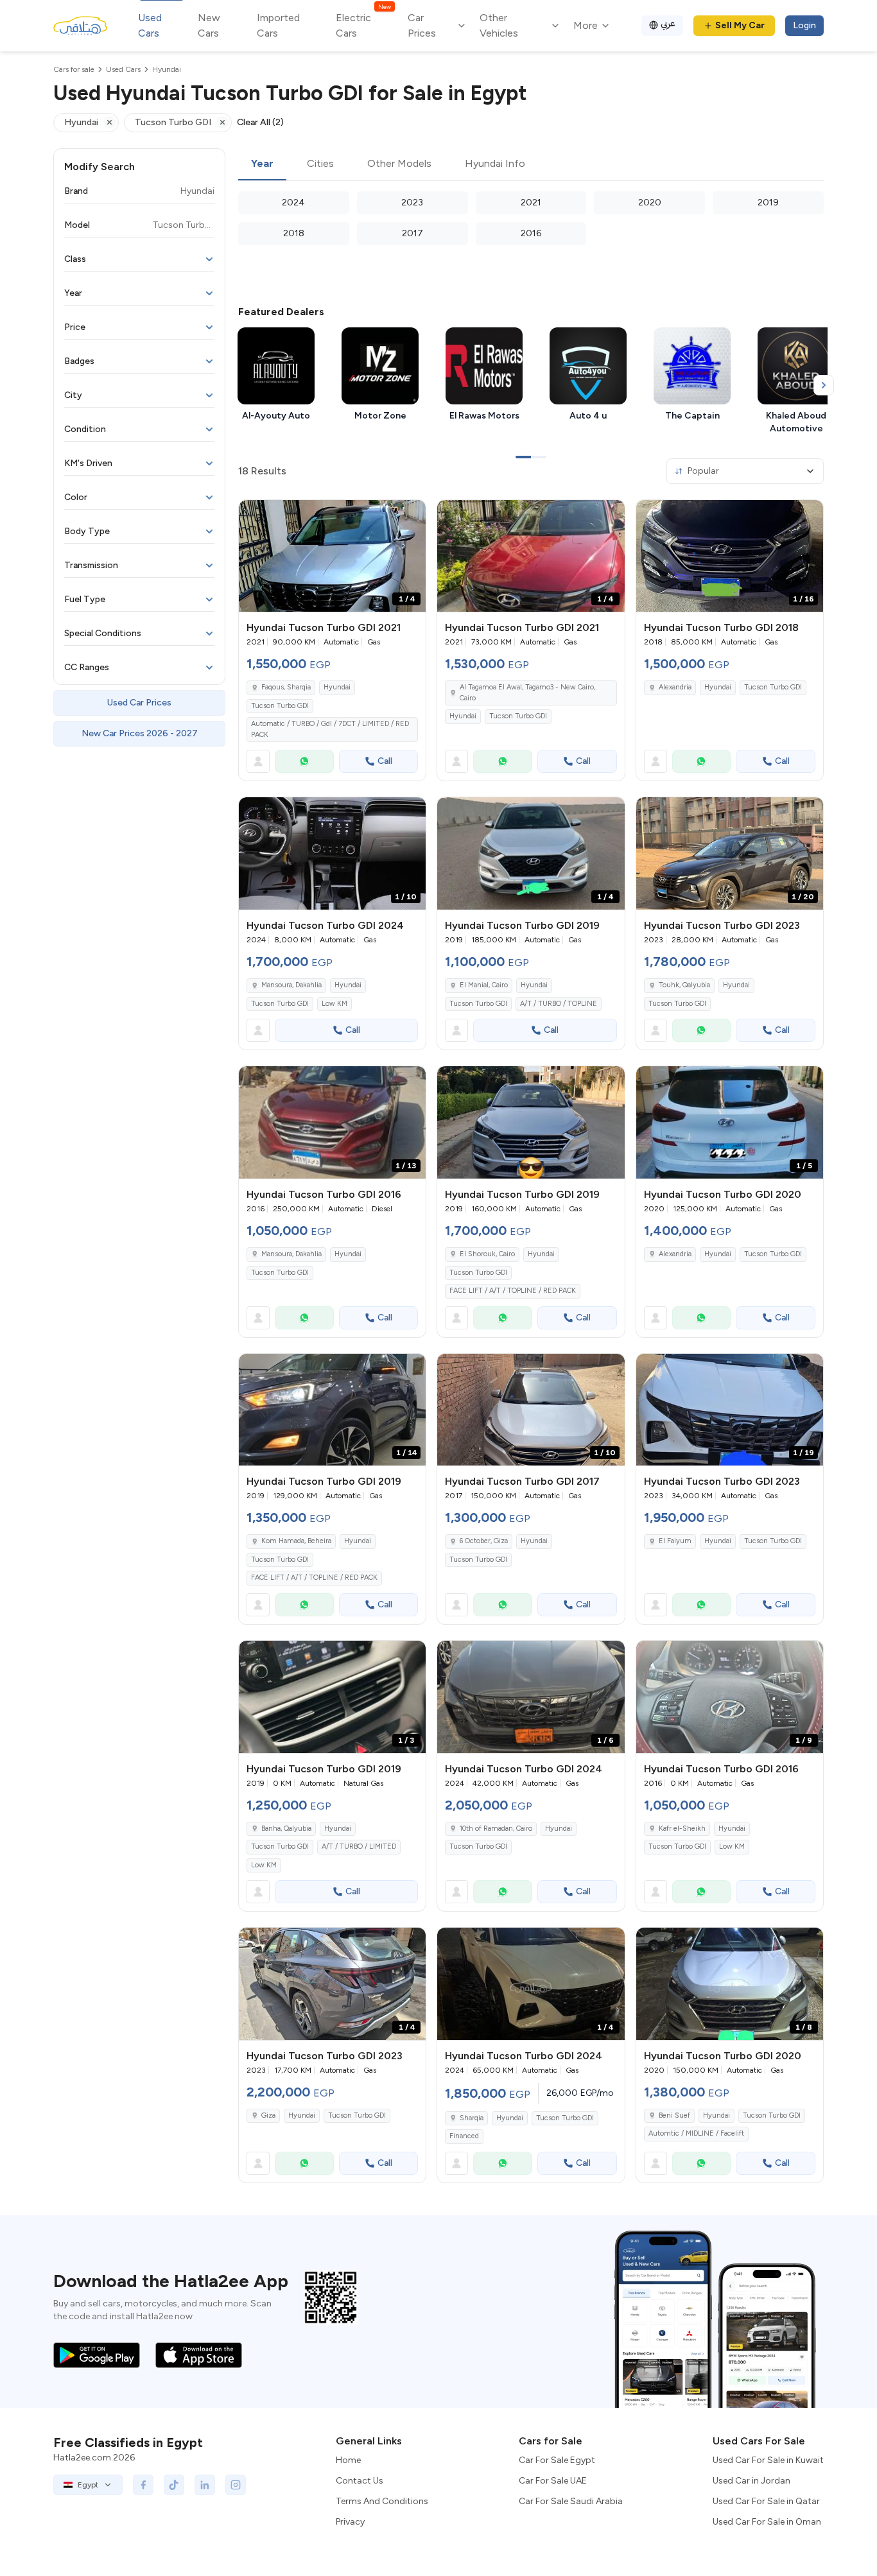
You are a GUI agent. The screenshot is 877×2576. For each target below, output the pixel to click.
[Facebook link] (143, 2485)
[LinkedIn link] (205, 2485)
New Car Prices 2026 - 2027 (140, 733)
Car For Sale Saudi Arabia (571, 2501)
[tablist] (531, 164)
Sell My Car (740, 25)
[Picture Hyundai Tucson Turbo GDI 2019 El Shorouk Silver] (531, 1122)
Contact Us (360, 2481)
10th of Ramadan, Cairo (496, 1828)
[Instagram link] (236, 2485)
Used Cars (150, 25)
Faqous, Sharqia (286, 687)
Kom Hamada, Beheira (296, 1541)
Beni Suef (674, 2115)
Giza (268, 2115)
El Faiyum (675, 1541)
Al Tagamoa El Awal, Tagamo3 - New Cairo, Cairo (527, 693)
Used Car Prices (139, 703)
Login (804, 25)
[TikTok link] (174, 2485)
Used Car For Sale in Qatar (766, 2501)
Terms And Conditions (382, 2501)
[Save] (410, 515)
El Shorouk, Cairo (487, 1254)
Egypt (88, 2485)
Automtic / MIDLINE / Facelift (696, 2133)
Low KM (334, 1004)
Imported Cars (278, 25)
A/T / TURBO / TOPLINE (559, 1004)
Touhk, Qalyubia (684, 985)
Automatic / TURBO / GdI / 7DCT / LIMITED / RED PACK (330, 729)
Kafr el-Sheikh (682, 1828)
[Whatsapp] (304, 761)
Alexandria (675, 687)
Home (348, 2460)
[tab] (262, 164)
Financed (464, 2136)
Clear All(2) (260, 122)
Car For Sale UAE (553, 2481)
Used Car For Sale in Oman (767, 2522)
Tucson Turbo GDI (280, 706)
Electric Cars (363, 25)
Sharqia (472, 2118)
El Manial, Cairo (484, 985)
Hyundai (337, 687)
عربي (668, 23)
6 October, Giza (484, 1541)
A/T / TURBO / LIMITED (359, 1846)
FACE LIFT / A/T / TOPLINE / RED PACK (513, 1291)
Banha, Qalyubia (286, 1828)
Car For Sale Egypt (557, 2460)
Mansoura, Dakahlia (291, 985)
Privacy (350, 2522)
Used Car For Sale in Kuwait (768, 2460)
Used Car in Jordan (751, 2481)
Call (385, 761)
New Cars (209, 25)
